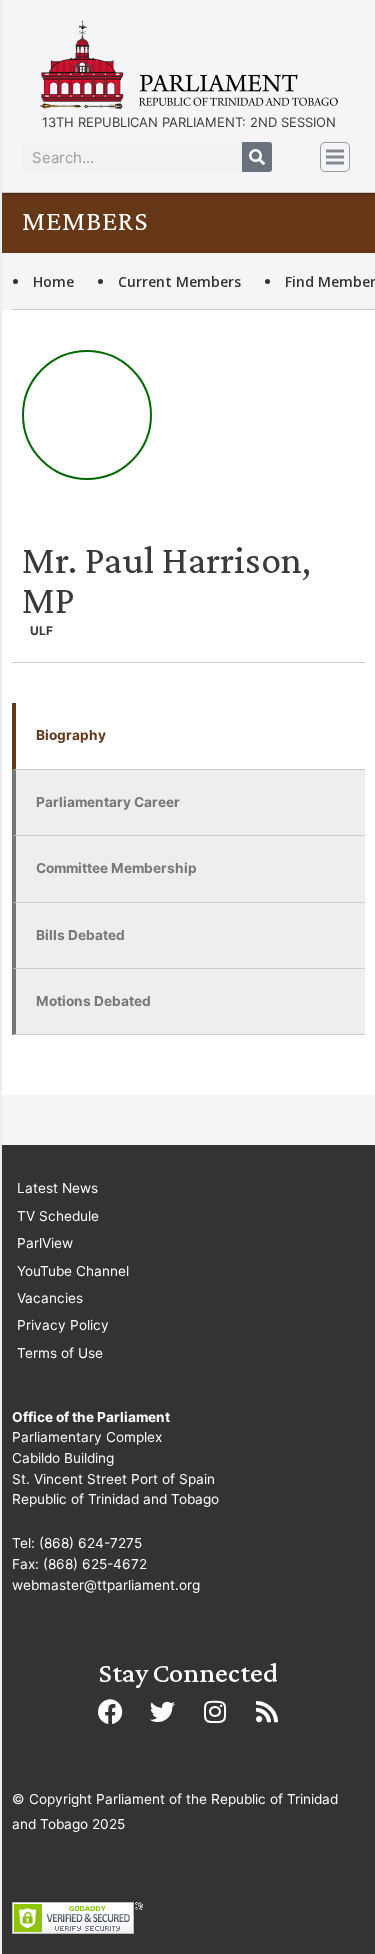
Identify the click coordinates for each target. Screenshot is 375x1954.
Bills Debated (80, 935)
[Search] (257, 157)
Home (53, 281)
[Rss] (267, 1712)
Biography (71, 735)
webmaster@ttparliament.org (106, 1585)
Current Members (179, 281)
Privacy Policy (63, 1325)
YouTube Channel (73, 1271)
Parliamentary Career (108, 802)
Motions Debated (93, 1001)
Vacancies (50, 1298)
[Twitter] (163, 1712)
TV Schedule (58, 1216)
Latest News (57, 1188)
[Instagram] (215, 1712)
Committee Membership (116, 868)
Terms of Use (60, 1353)
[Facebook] (111, 1712)
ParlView (45, 1243)
